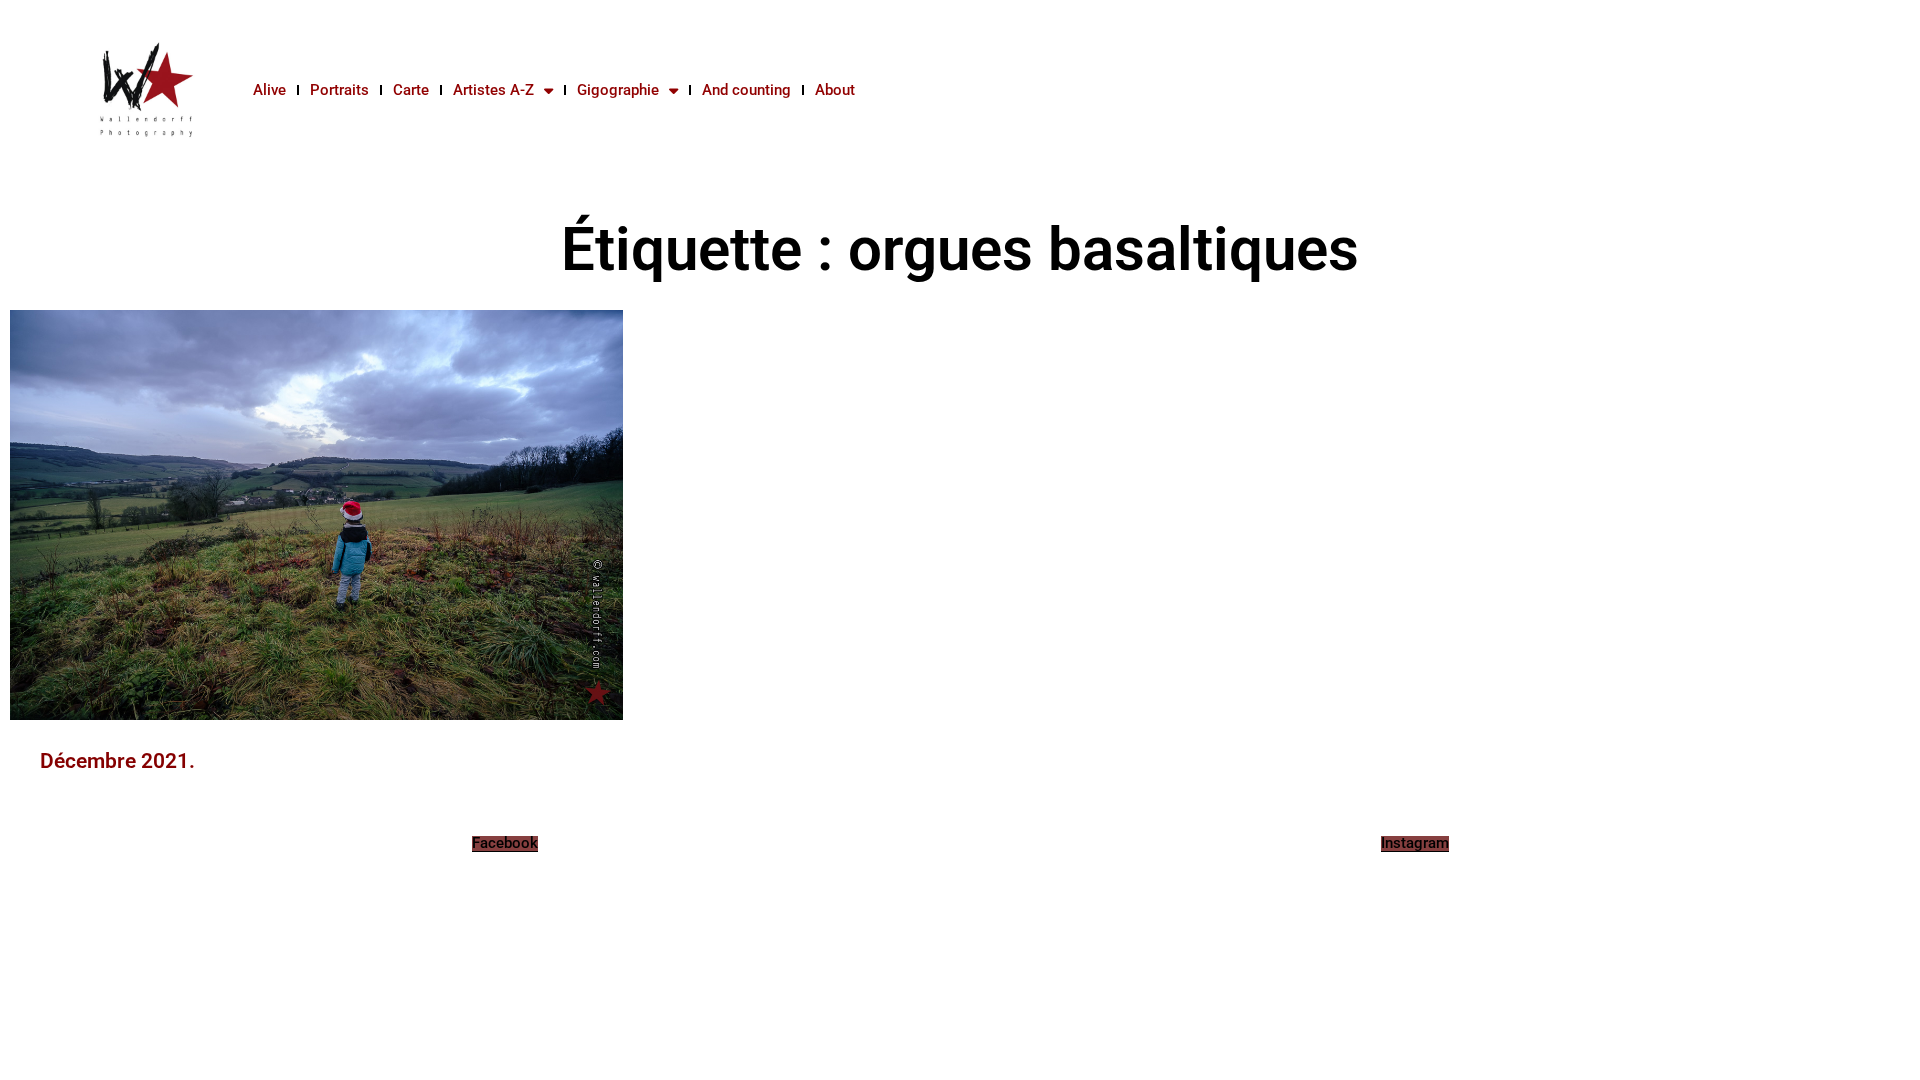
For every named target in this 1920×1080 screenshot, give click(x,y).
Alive (269, 90)
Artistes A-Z (493, 90)
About (835, 90)
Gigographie (618, 90)
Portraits (339, 90)
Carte (411, 90)
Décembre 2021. (117, 761)
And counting (746, 90)
